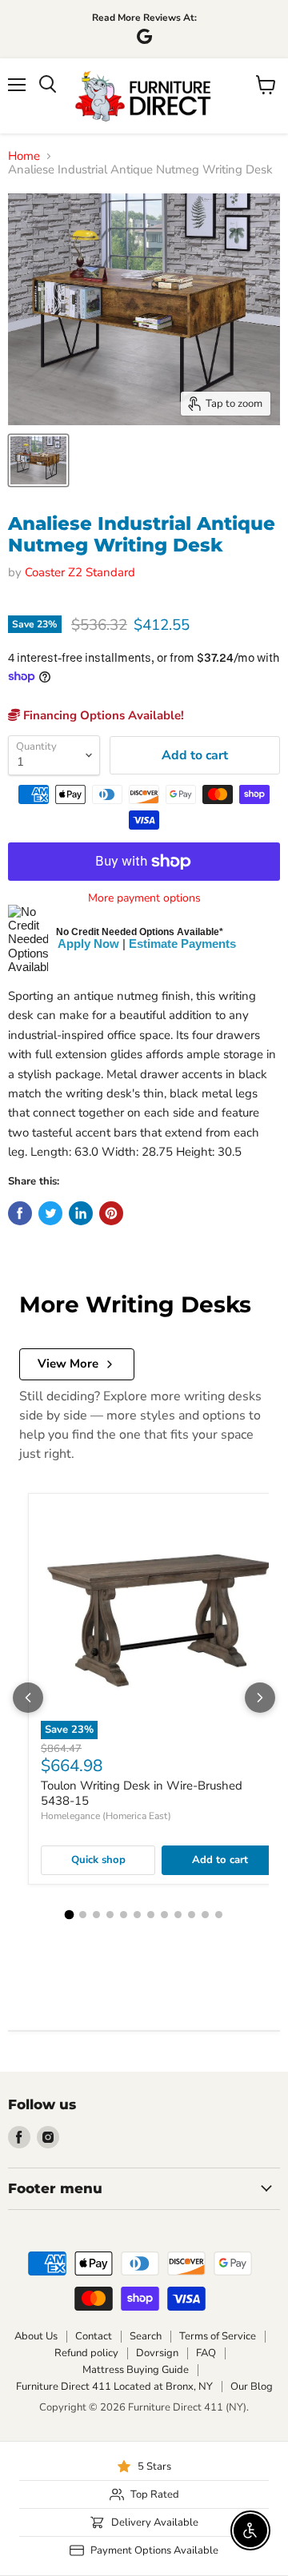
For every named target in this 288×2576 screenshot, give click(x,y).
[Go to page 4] (110, 1915)
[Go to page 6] (137, 1915)
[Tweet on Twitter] (50, 1213)
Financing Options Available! (102, 715)
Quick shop (98, 1860)
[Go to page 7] (151, 1915)
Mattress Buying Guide (136, 2370)
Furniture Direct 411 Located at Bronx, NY (114, 2387)
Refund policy (86, 2353)
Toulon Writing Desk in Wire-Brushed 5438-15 (142, 1794)
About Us (36, 2336)
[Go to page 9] (178, 1915)
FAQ (206, 2353)
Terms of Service (218, 2336)
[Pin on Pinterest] (111, 1213)
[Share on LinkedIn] (81, 1213)
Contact (94, 2336)
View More (68, 1364)
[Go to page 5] (124, 1915)
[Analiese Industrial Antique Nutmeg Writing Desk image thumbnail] (38, 460)
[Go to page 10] (192, 1915)
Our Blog (252, 2387)
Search (146, 2336)
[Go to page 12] (219, 1915)
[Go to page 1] (70, 1915)
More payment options (144, 898)
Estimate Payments (182, 944)
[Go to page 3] (96, 1915)
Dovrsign (157, 2353)
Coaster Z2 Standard (80, 572)
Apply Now (88, 944)
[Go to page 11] (205, 1915)
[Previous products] (28, 1698)
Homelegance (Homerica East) (106, 1816)
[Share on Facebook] (20, 1213)
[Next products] (260, 1698)
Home (24, 156)
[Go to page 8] (164, 1915)
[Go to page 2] (83, 1915)
